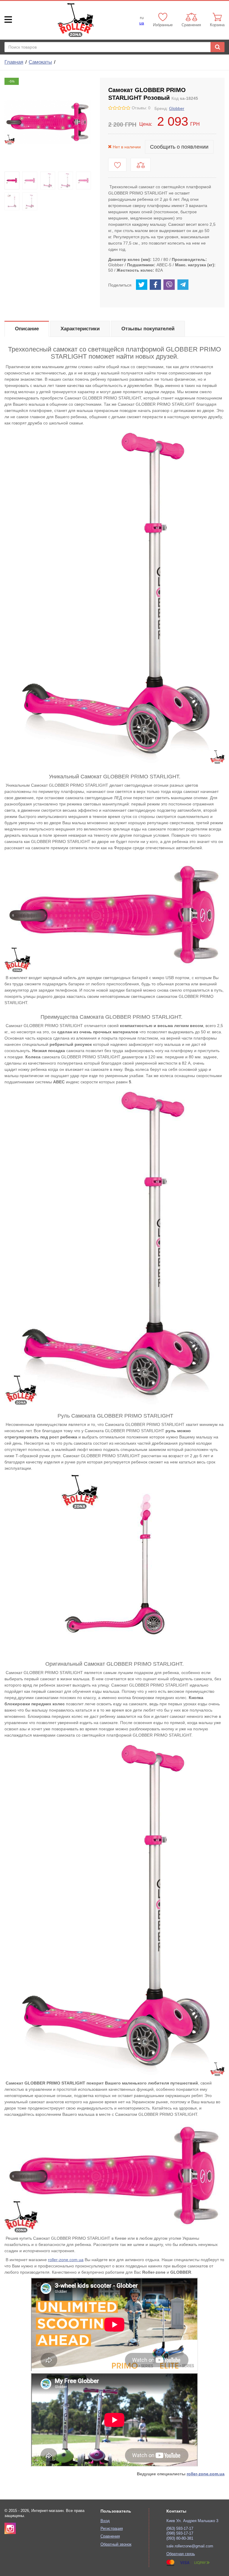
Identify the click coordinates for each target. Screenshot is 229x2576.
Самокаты (40, 62)
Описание (27, 329)
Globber (177, 108)
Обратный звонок (116, 2544)
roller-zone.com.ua (66, 2260)
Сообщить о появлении (179, 147)
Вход (105, 2521)
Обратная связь (181, 2554)
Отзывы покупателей (148, 329)
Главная (14, 62)
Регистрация (112, 2529)
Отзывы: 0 (141, 108)
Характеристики (80, 329)
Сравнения (110, 2536)
